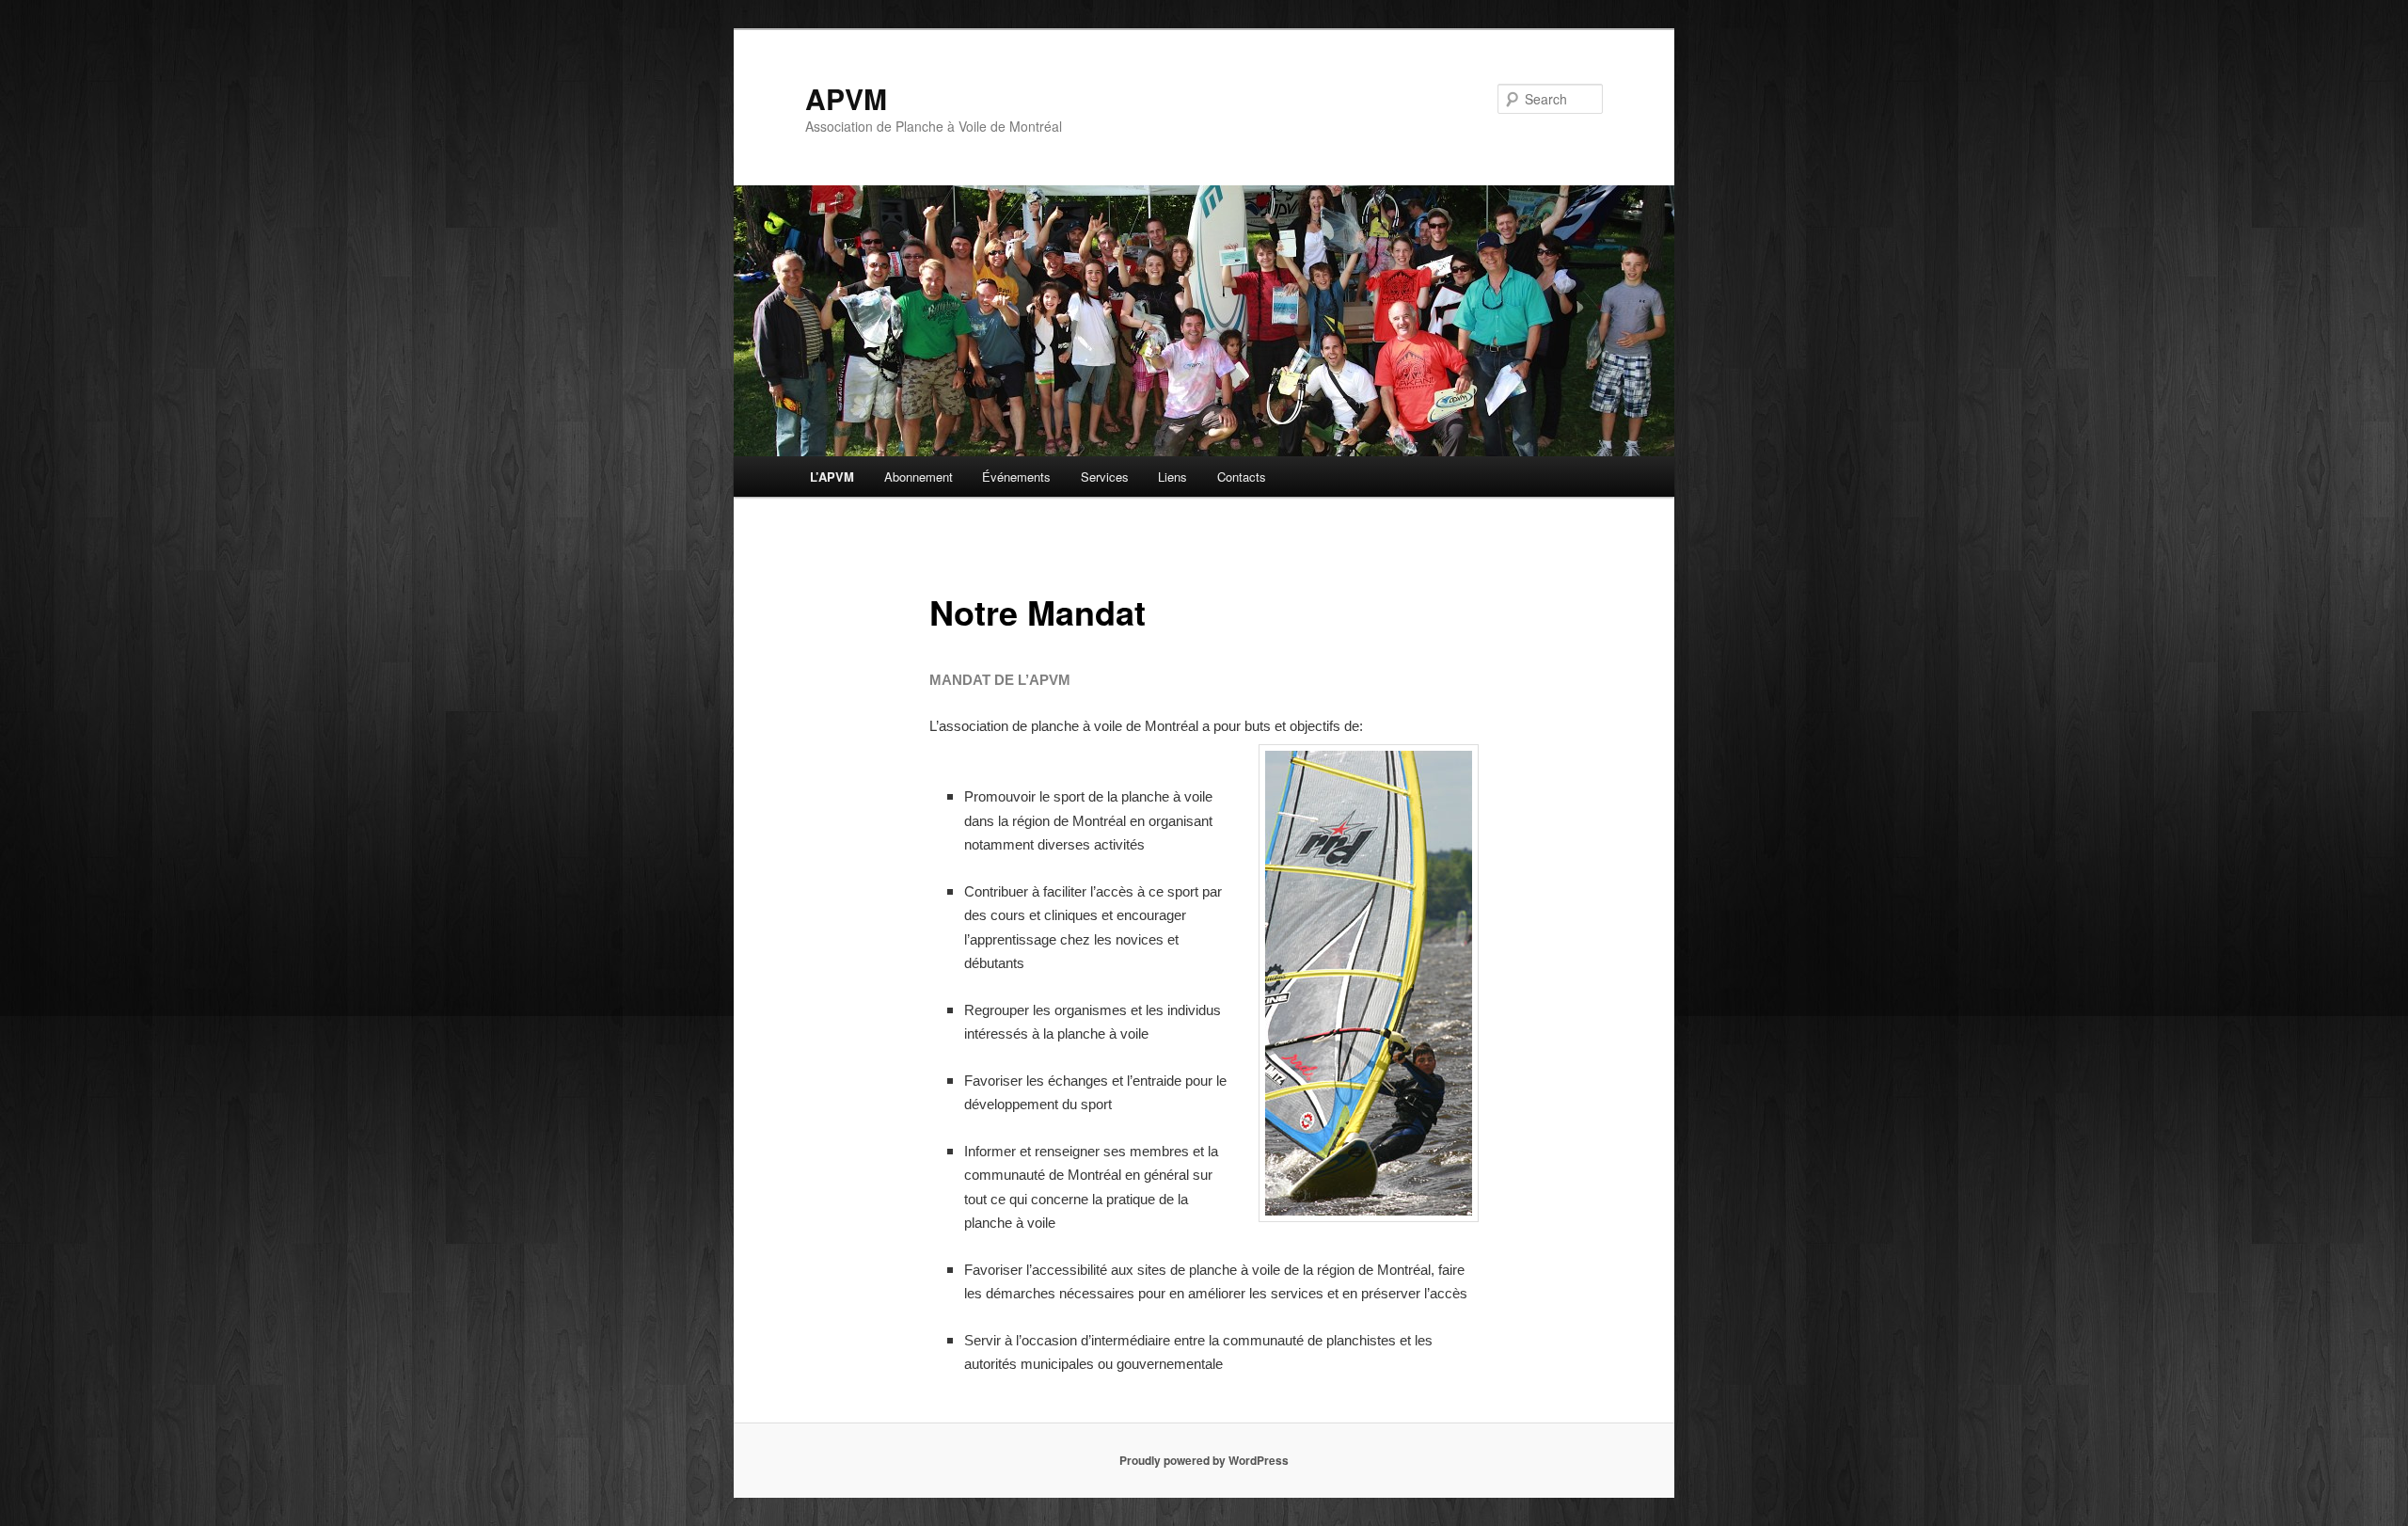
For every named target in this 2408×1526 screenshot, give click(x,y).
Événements (1016, 477)
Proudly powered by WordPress (1204, 1460)
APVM (846, 98)
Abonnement (919, 477)
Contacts (1242, 477)
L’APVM (832, 477)
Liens (1172, 477)
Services (1105, 477)
